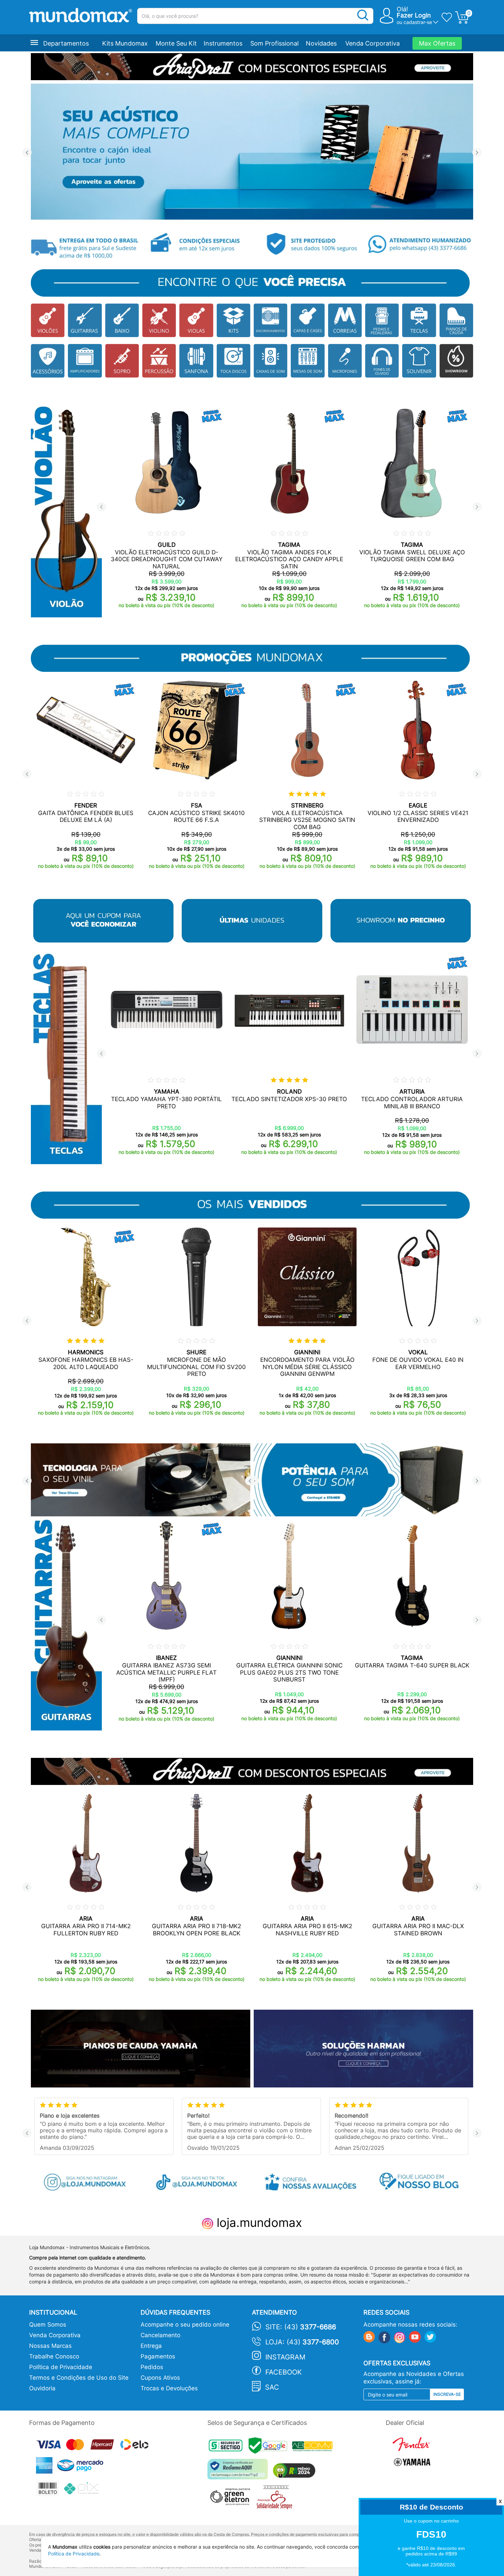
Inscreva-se (447, 2394)
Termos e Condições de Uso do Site (79, 2378)
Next (477, 153)
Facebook (284, 2372)
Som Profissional (274, 43)
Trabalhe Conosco (54, 2356)
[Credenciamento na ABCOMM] (314, 2447)
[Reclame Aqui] (239, 2472)
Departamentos (66, 43)
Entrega (151, 2346)
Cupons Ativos (160, 2378)
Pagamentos (158, 2356)
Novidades (321, 43)
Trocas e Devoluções (169, 2388)
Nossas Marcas (50, 2346)
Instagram (285, 2357)
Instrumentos (223, 43)
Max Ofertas (437, 43)
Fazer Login (414, 15)
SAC (272, 2387)
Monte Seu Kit (176, 43)
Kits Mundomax (125, 43)
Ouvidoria (42, 2388)
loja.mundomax (258, 2222)
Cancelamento (160, 2335)
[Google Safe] (270, 2447)
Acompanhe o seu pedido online (185, 2325)
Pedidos (152, 2367)
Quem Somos (48, 2325)
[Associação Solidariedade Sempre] (276, 2499)
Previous (27, 153)
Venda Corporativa (373, 43)
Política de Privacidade (61, 2367)
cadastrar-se (418, 22)
